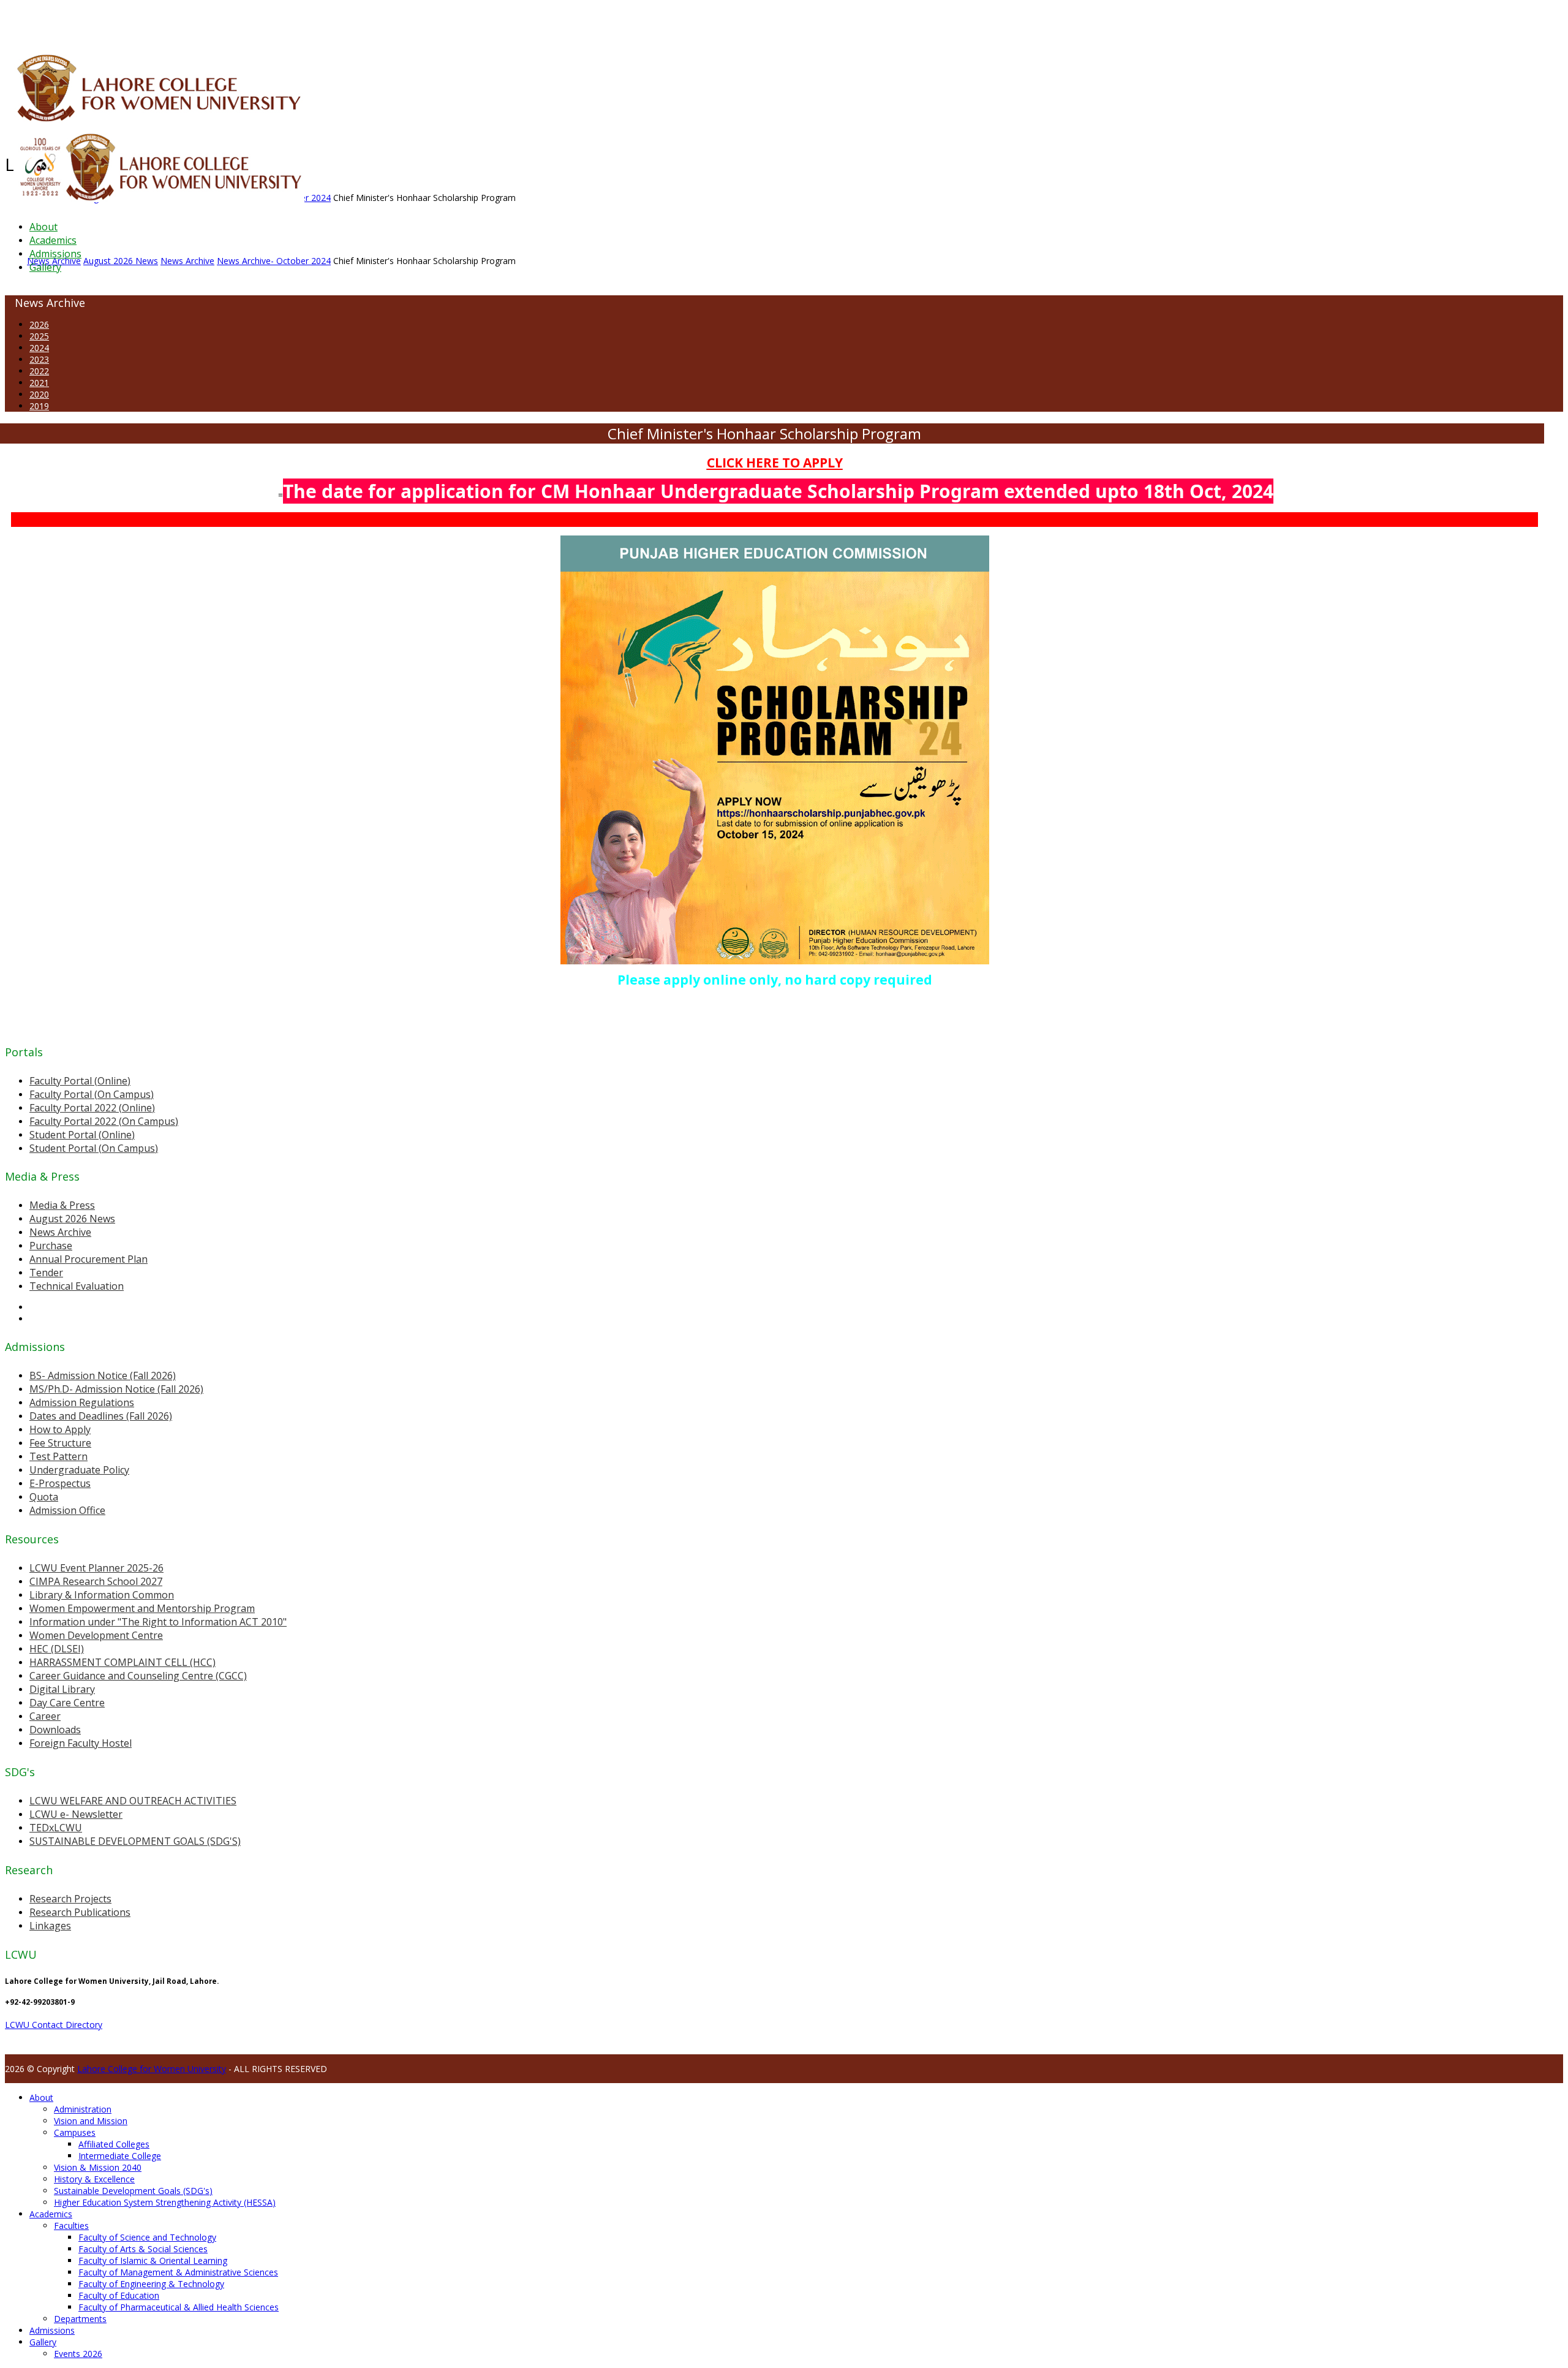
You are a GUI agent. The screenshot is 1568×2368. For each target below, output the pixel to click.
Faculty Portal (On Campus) (92, 1094)
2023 (39, 359)
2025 (39, 336)
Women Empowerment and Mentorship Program (142, 1608)
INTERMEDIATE (195, 21)
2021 (39, 383)
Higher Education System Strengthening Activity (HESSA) (165, 2202)
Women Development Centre (96, 1635)
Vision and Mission (91, 2121)
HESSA (70, 21)
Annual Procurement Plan (89, 1259)
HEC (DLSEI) (57, 1649)
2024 (39, 348)
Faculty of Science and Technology (147, 2237)
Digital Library (62, 1689)
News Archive (60, 1232)
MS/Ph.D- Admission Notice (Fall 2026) (116, 1389)
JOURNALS (332, 21)
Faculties (71, 2226)
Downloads (55, 1730)
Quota (44, 1497)
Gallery (45, 267)
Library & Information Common (102, 1595)
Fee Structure (60, 1443)
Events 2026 (78, 2354)
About (43, 227)
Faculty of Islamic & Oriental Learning (153, 2260)
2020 (39, 394)
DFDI (229, 21)
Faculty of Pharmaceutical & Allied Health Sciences (179, 2307)
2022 (39, 371)
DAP (264, 21)
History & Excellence (94, 2179)
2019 (39, 406)
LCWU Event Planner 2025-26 (96, 1568)
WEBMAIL (449, 21)
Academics (53, 240)
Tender (46, 1273)
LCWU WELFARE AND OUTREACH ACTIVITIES (133, 1801)
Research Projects (70, 1899)
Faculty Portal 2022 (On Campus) (104, 1121)
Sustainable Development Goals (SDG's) (133, 2191)
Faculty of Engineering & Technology (151, 2284)
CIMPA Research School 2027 (96, 1581)
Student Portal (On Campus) (94, 1148)
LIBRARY (298, 21)
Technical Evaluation (77, 1286)
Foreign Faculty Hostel (81, 1743)
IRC (278, 21)
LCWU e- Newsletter (76, 1814)
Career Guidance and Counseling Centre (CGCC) (138, 1676)
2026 (39, 324)
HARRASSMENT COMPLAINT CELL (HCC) (123, 1662)
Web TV (364, 21)
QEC (161, 21)
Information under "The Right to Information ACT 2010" (158, 1622)
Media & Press (62, 1205)
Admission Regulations (82, 1402)
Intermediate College (120, 2156)
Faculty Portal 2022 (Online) (92, 1108)
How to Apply (60, 1429)
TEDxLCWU (56, 1828)
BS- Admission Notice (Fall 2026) (103, 1375)
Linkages (50, 1926)
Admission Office (67, 1510)
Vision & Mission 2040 (98, 2167)
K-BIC (247, 21)
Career (45, 1716)
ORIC (144, 21)
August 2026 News (72, 1219)
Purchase (51, 1246)
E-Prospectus (60, 1483)
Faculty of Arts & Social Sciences (143, 2249)
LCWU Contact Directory (54, 2025)
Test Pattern (58, 1456)
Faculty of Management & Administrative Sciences (178, 2272)
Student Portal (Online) (82, 1135)
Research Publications (80, 1912)
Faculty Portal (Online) (80, 1081)
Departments (80, 2319)
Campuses (75, 2132)
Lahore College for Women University (152, 2069)
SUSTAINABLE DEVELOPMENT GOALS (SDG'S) (135, 1841)
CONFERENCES (109, 21)
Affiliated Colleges (114, 2144)
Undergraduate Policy (79, 1470)
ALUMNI (43, 21)
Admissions (55, 254)
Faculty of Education (119, 2295)
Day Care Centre (67, 1703)
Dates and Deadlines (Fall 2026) (101, 1416)
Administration (83, 2109)
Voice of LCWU (405, 21)
